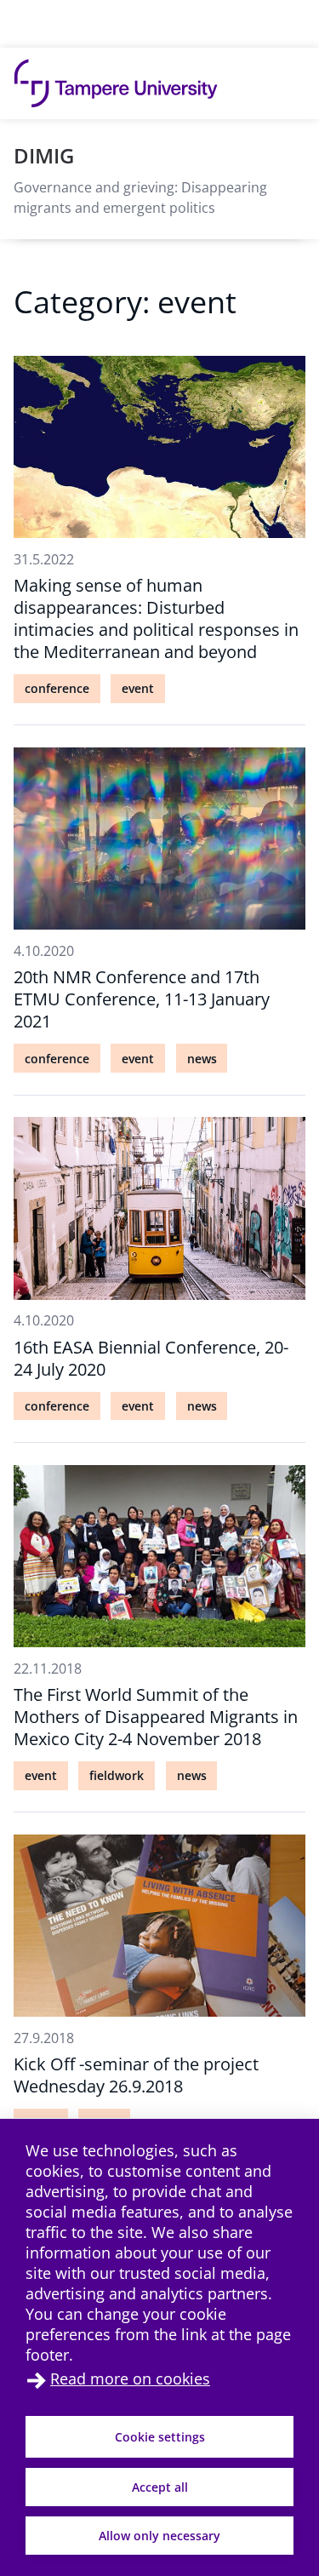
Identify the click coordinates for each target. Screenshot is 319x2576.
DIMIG (44, 155)
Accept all (160, 2487)
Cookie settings (160, 2437)
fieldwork (117, 1775)
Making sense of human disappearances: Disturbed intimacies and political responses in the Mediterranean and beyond (156, 618)
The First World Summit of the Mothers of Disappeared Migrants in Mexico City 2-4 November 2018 (156, 1717)
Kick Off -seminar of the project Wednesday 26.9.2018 (136, 2075)
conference (57, 688)
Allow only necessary (159, 2536)
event (138, 688)
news (202, 1059)
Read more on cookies (130, 2379)
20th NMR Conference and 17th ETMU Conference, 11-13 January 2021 (142, 999)
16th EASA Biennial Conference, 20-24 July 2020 (151, 1358)
